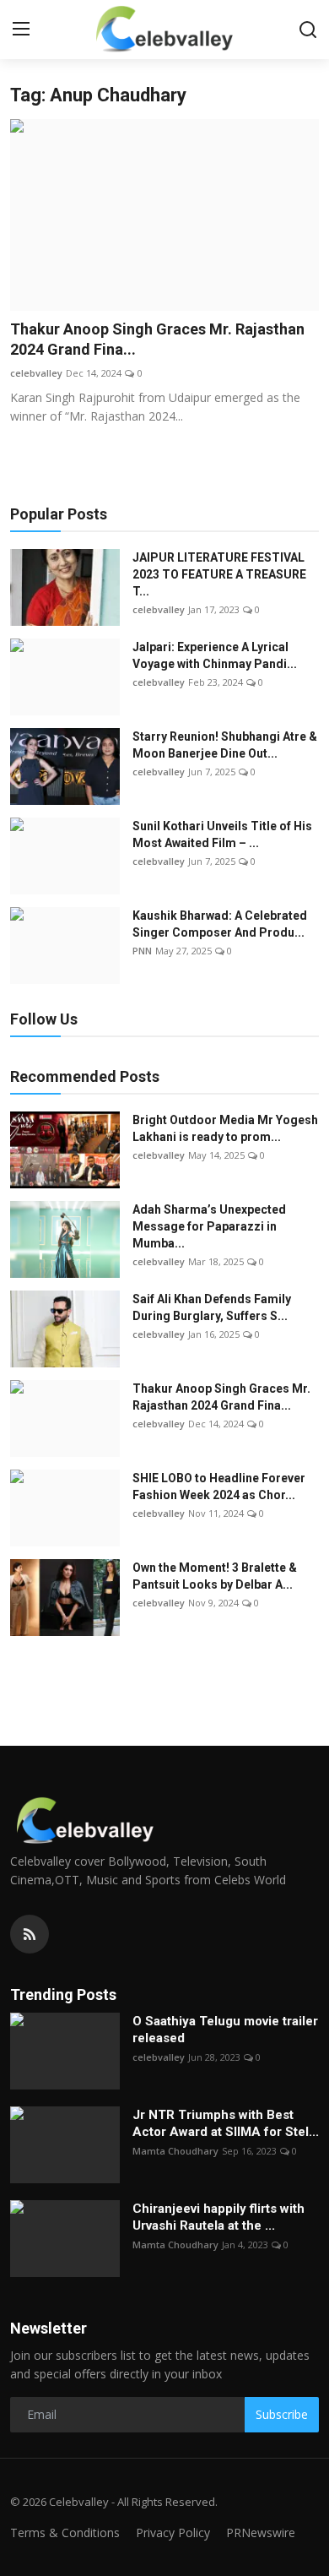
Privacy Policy (173, 2533)
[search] (308, 30)
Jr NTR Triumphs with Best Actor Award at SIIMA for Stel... (226, 2123)
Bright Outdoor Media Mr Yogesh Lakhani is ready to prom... (225, 1128)
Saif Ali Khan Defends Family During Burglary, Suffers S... (212, 1307)
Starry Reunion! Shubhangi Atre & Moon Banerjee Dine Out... (225, 745)
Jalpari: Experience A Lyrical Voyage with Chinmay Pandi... (215, 655)
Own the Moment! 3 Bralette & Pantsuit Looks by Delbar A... (215, 1576)
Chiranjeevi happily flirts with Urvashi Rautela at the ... (218, 2217)
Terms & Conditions (65, 2533)
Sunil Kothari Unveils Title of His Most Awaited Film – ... (222, 834)
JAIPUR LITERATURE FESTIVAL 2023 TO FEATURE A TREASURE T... (219, 574)
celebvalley (36, 373)
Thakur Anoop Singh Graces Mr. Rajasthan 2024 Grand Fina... (157, 339)
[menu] (21, 30)
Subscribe (282, 2414)
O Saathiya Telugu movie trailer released (225, 2030)
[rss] (30, 1934)
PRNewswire (261, 2533)
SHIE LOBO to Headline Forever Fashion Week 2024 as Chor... (219, 1486)
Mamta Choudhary (175, 2151)
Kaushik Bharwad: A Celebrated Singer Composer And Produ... (220, 924)
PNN (142, 951)
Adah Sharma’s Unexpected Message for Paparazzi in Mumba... (209, 1226)
